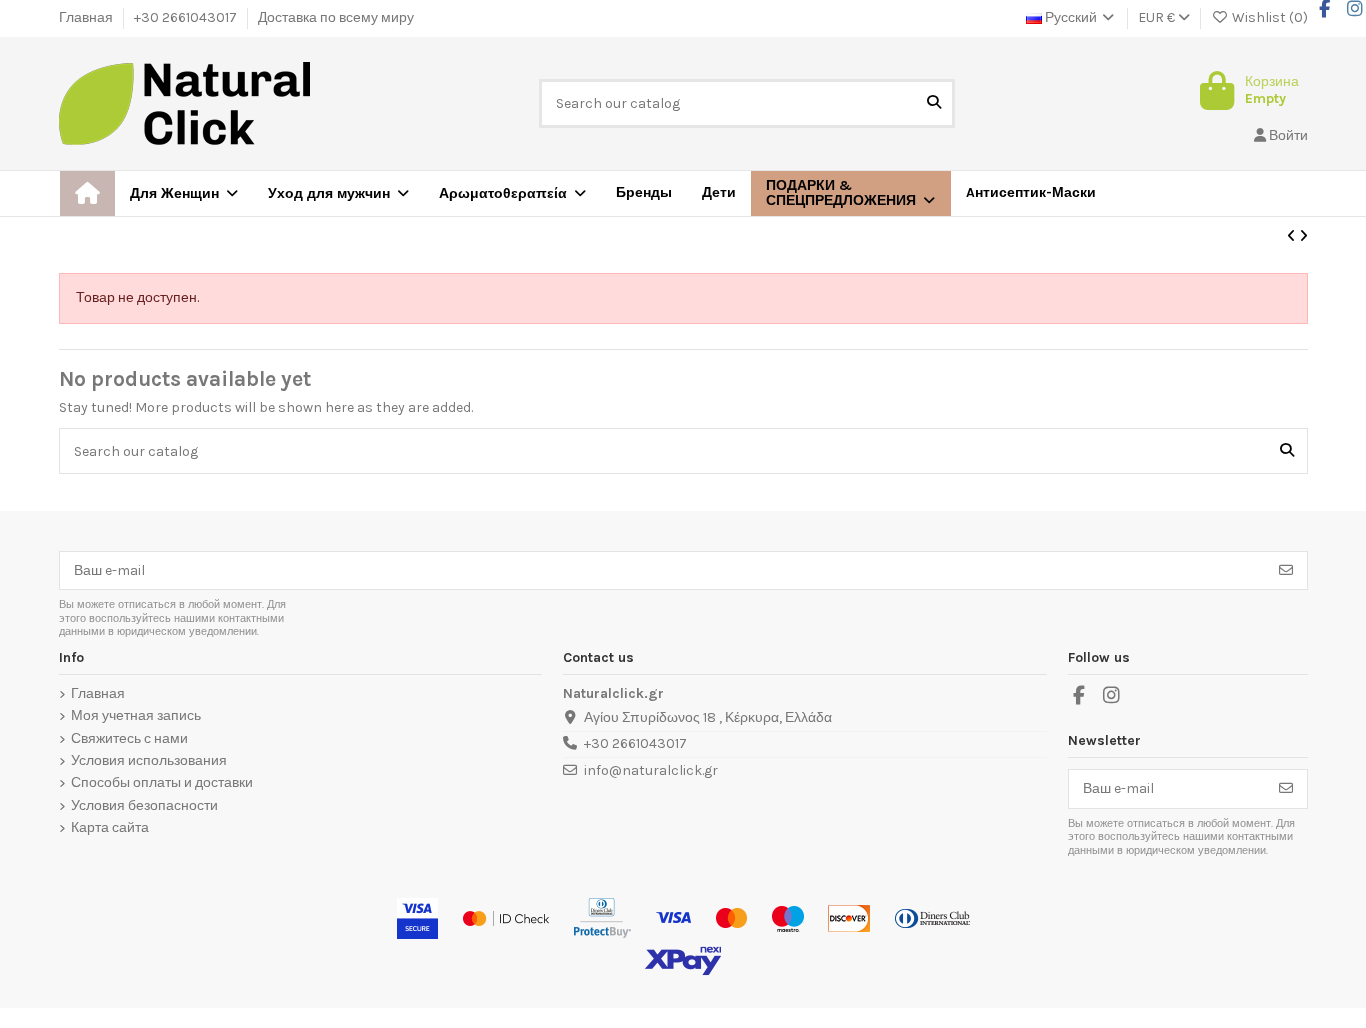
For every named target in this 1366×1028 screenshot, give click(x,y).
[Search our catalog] (934, 103)
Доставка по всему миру (336, 17)
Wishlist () (1268, 17)
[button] (851, 193)
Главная (87, 17)
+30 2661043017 (187, 17)
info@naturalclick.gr (651, 770)
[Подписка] (1286, 571)
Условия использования (149, 761)
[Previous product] (1293, 236)
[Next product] (1303, 236)
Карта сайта (110, 828)
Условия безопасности (144, 806)
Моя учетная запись (136, 716)
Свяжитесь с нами (129, 739)
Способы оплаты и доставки (162, 783)
